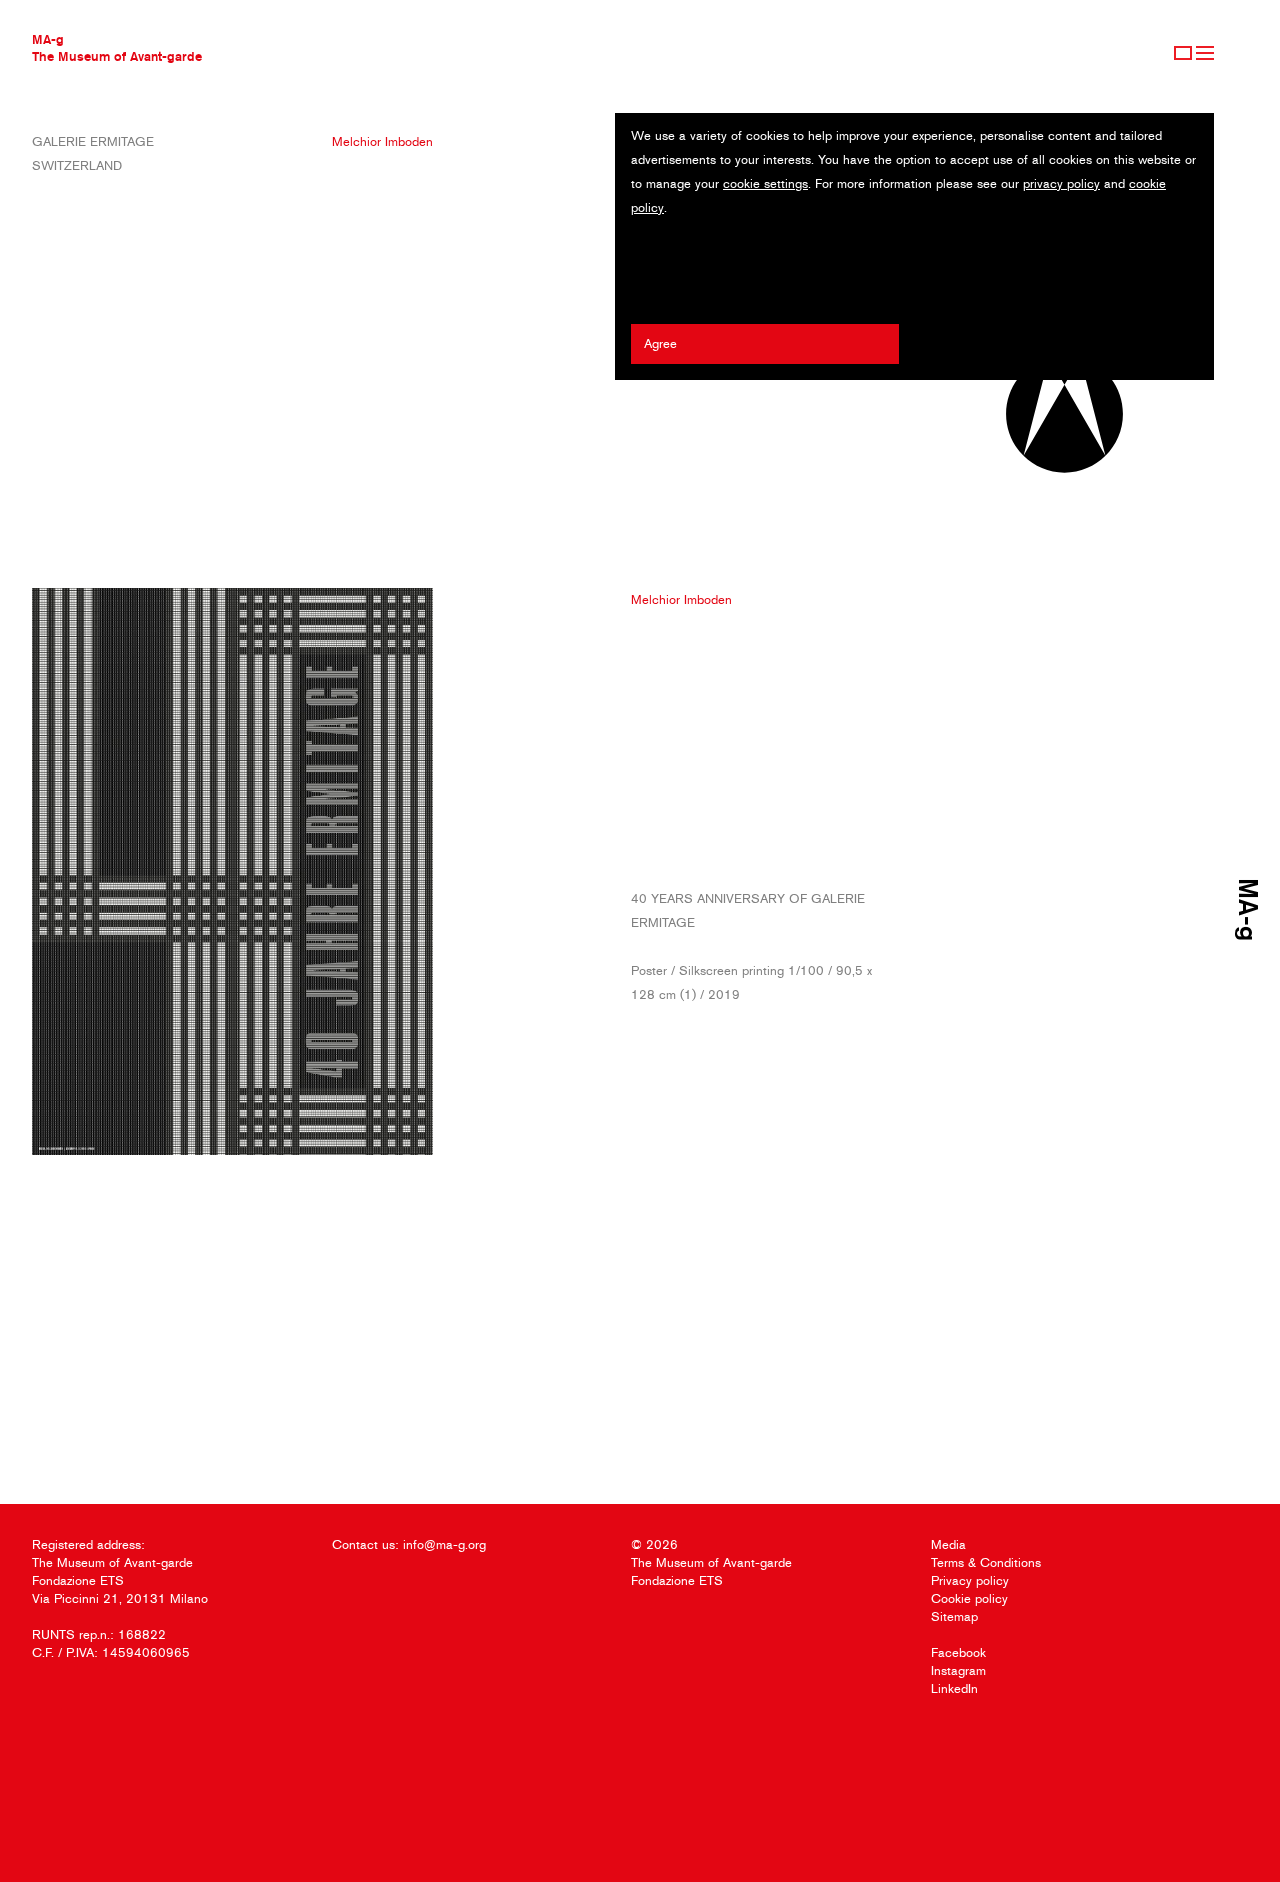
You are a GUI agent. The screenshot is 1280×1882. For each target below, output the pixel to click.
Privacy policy (970, 1580)
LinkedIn (954, 1688)
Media (948, 1544)
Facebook (958, 1652)
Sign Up (1183, 53)
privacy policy (1061, 183)
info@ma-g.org (444, 1544)
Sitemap (954, 1616)
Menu (1205, 53)
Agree (660, 343)
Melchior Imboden (382, 141)
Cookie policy (969, 1598)
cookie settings (765, 183)
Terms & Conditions (986, 1562)
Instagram (958, 1670)
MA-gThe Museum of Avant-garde (117, 47)
